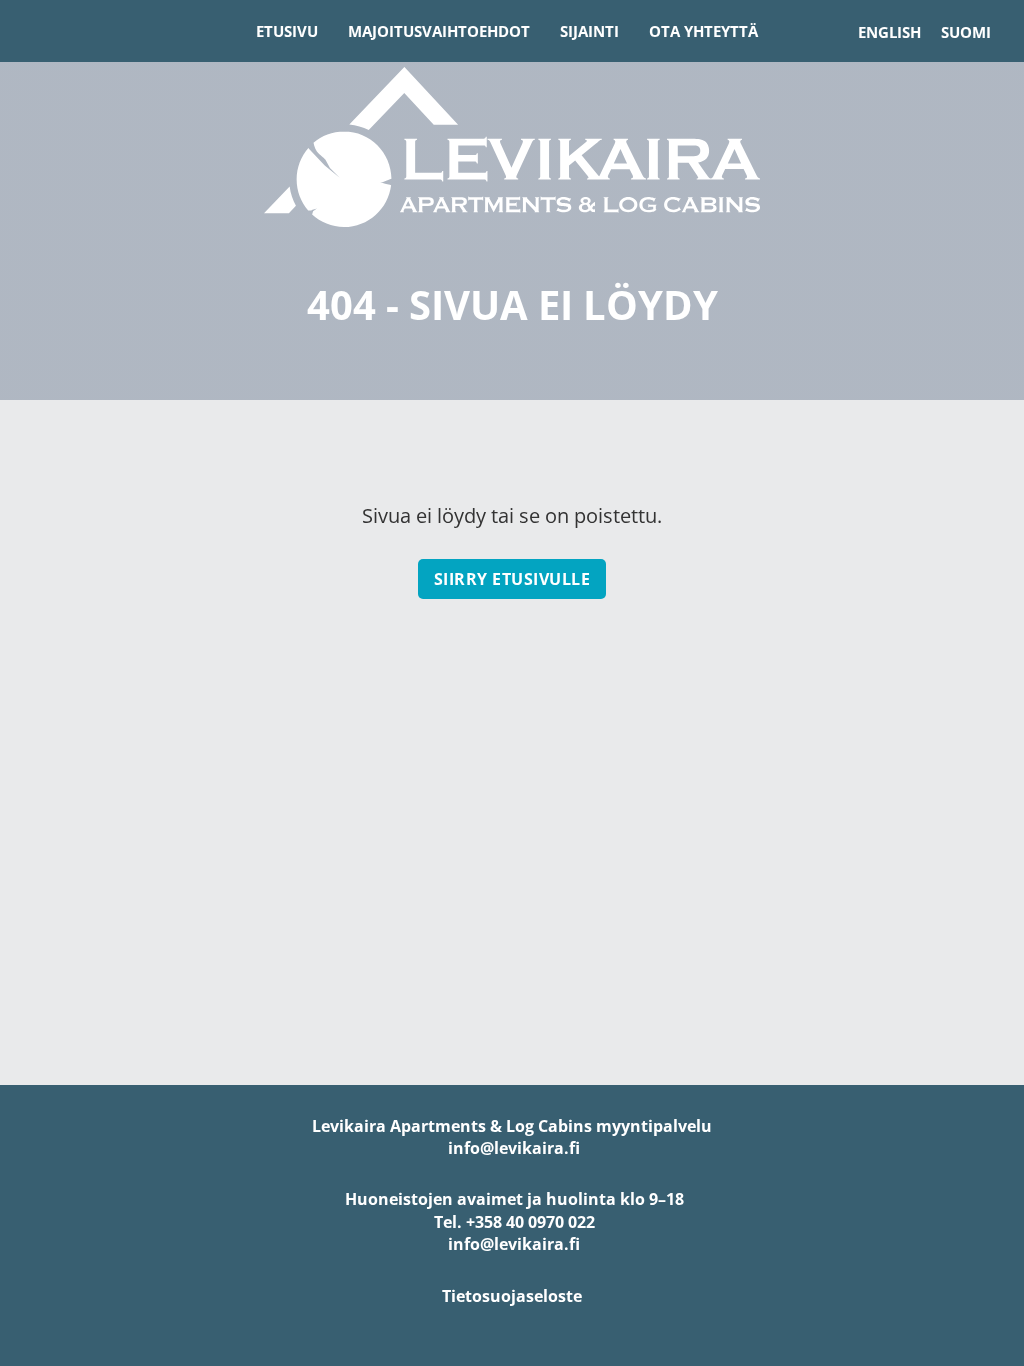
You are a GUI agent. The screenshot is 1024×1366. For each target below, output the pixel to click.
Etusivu (287, 31)
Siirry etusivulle (512, 579)
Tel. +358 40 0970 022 (512, 1222)
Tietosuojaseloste (512, 1296)
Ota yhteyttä (703, 31)
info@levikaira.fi (512, 1148)
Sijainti (589, 31)
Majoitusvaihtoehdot (439, 31)
